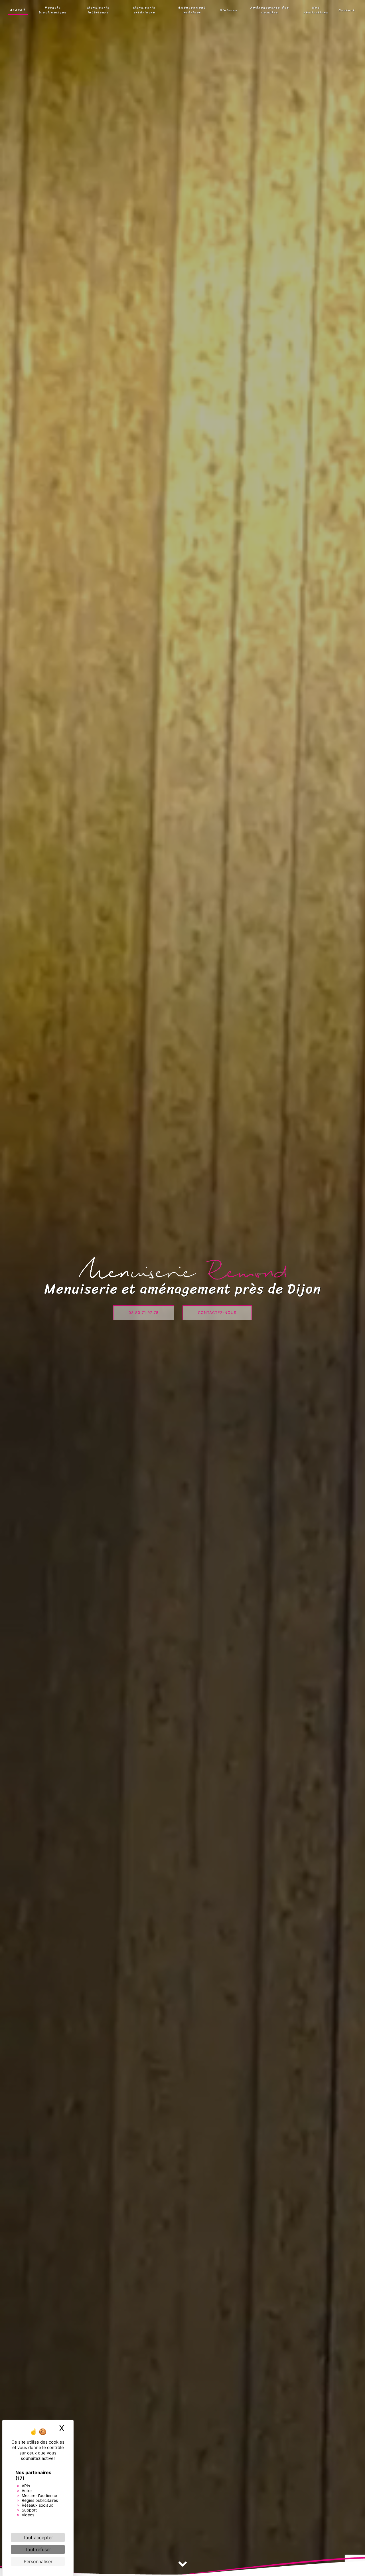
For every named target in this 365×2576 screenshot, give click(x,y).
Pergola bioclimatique (53, 10)
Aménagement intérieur (192, 10)
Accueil (18, 10)
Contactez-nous (217, 1313)
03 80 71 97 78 (144, 1313)
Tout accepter (38, 2537)
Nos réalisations (316, 10)
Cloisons (229, 10)
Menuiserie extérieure (144, 10)
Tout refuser (38, 2549)
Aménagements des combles (270, 10)
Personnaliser (38, 2561)
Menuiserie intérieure (99, 10)
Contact (347, 10)
